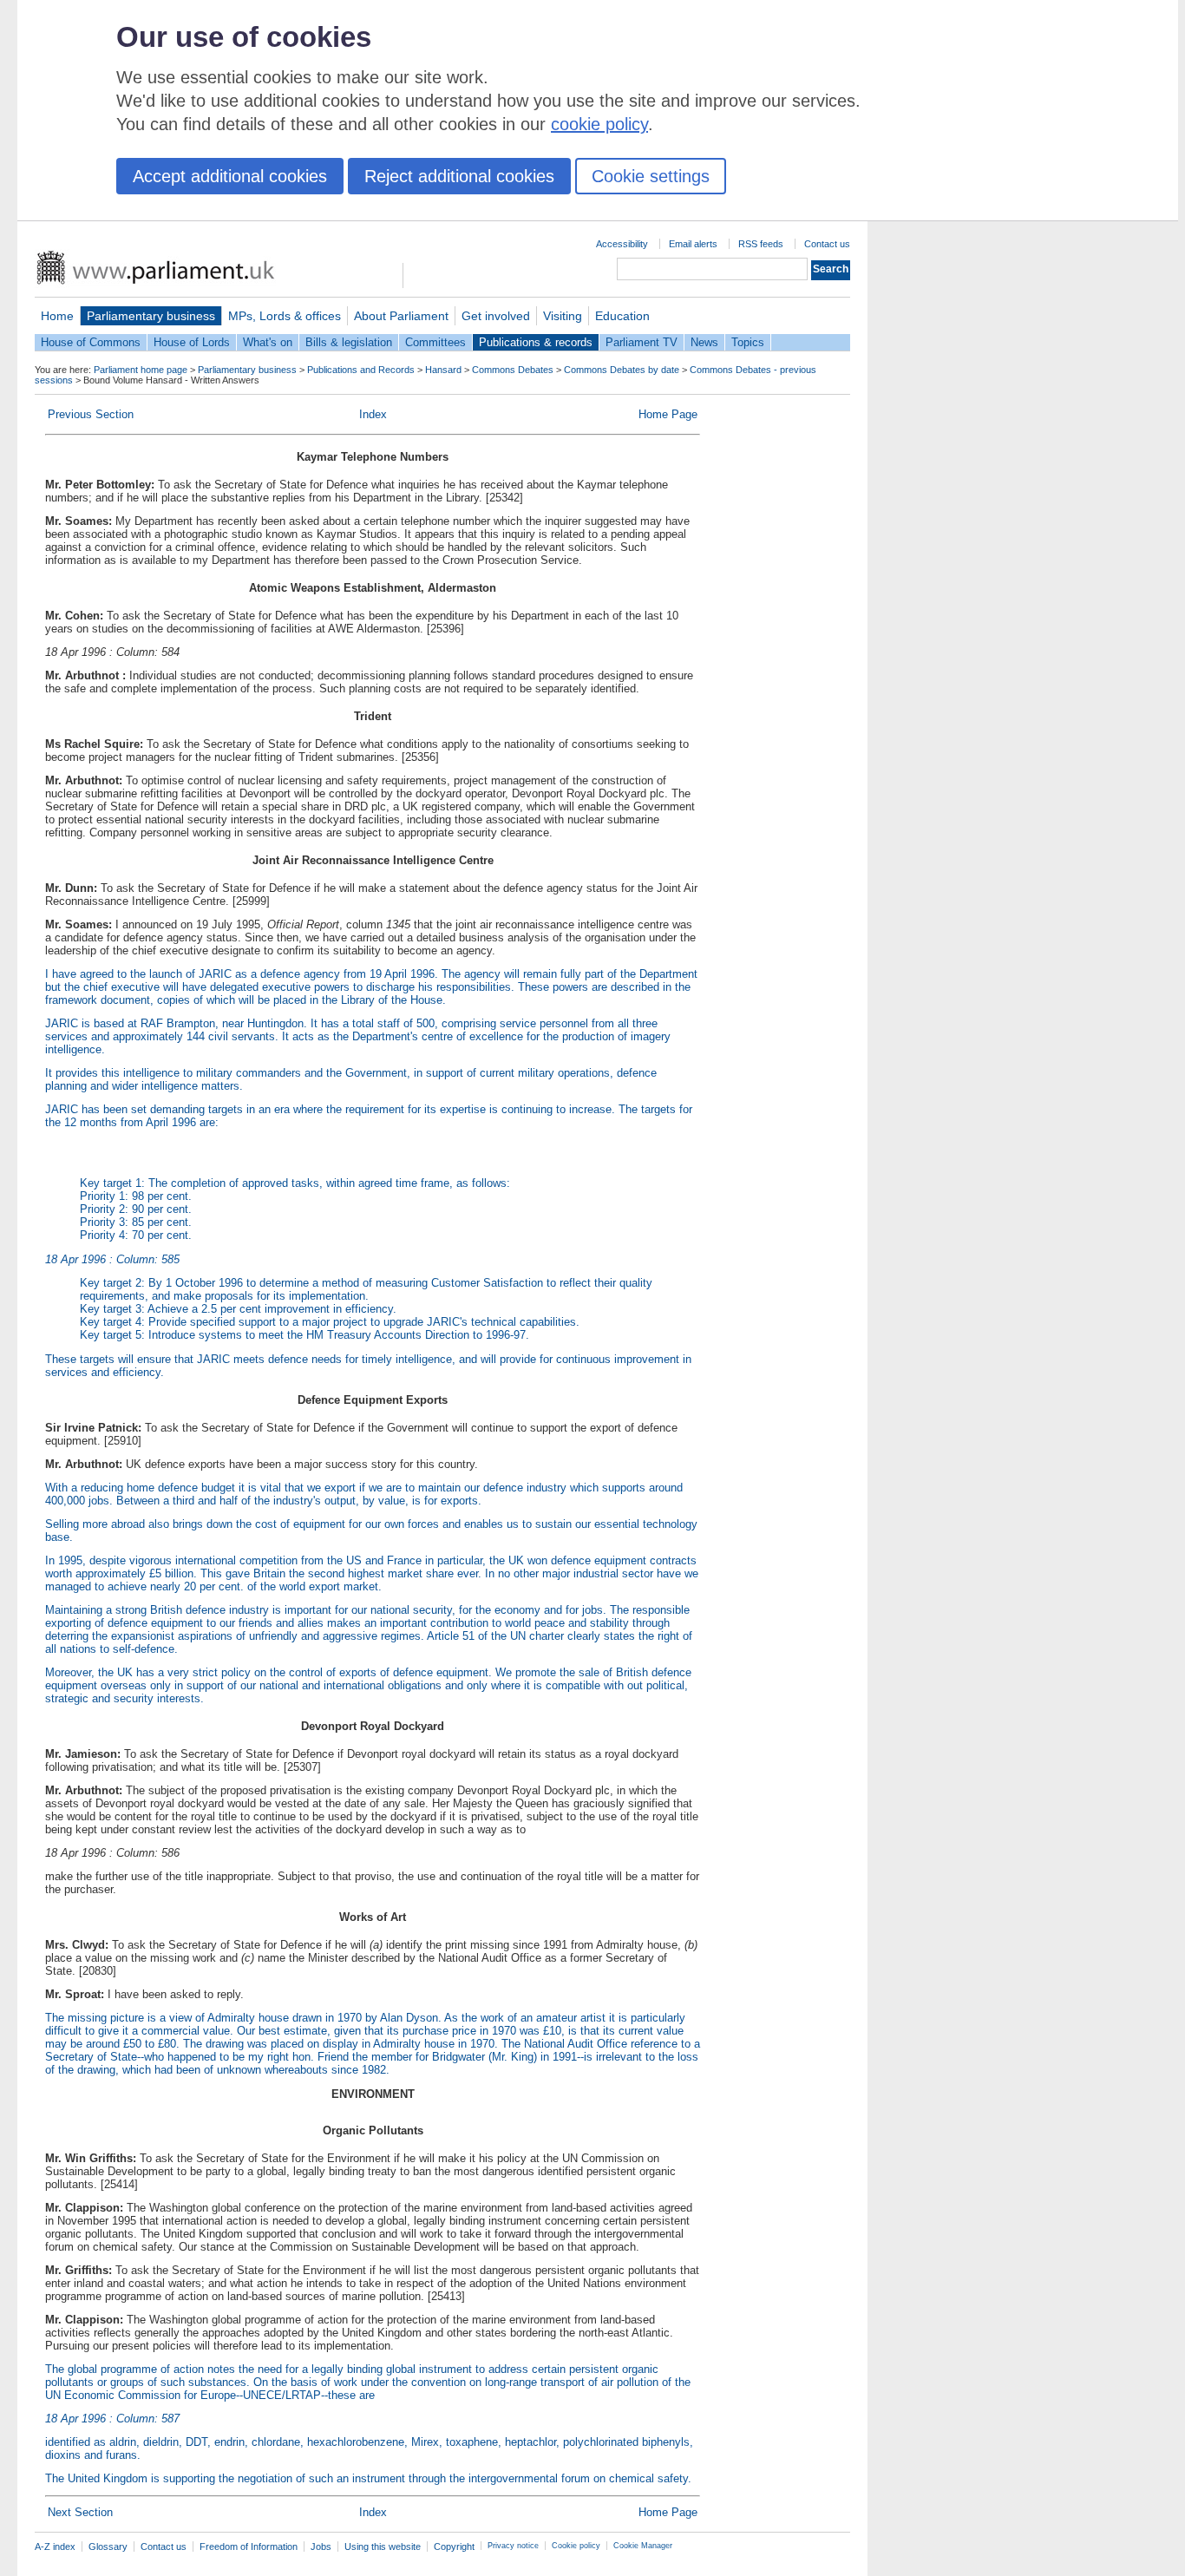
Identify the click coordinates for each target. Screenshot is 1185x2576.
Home (57, 316)
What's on (268, 342)
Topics (748, 342)
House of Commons (91, 342)
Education (622, 316)
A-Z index (55, 2547)
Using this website (383, 2547)
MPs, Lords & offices (285, 316)
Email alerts (693, 244)
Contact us (827, 244)
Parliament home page (141, 370)
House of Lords (192, 342)
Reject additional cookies (459, 176)
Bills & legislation (349, 342)
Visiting (563, 316)
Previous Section (91, 414)
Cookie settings (651, 176)
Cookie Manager (643, 2546)
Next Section (80, 2512)
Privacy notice (513, 2546)
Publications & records (536, 342)
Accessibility (622, 244)
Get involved (496, 316)
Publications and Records (361, 370)
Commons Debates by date (622, 370)
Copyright (454, 2547)
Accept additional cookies (230, 176)
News (704, 342)
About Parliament (401, 316)
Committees (435, 342)
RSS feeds (761, 244)
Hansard (443, 370)
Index (373, 414)
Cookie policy (576, 2546)
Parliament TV (642, 342)
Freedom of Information (249, 2547)
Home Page (668, 414)
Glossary (108, 2547)
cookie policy (599, 124)
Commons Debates (513, 370)
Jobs (321, 2547)
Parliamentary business (151, 316)
